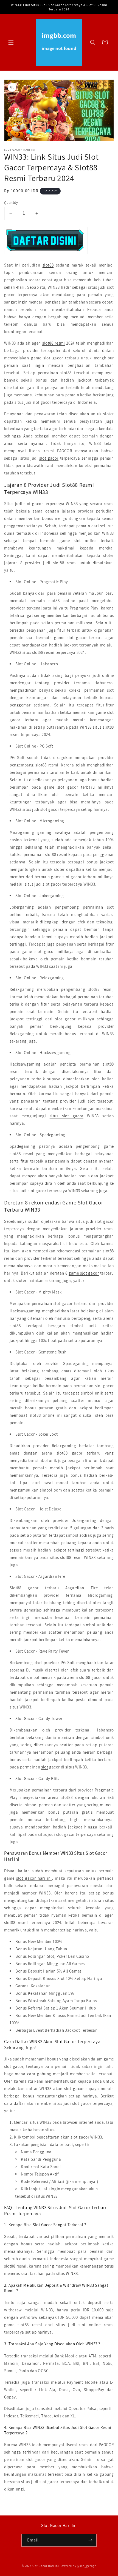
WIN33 (72, 2273)
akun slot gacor (68, 2089)
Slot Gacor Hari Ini (45, 2566)
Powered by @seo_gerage (78, 2566)
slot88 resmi (54, 343)
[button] (11, 42)
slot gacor (49, 458)
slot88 (48, 265)
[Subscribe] (90, 2540)
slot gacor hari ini (34, 1878)
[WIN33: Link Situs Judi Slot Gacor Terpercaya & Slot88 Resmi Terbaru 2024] (46, 254)
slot (45, 1767)
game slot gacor (84, 1273)
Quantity (11, 203)
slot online (85, 541)
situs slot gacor (67, 1116)
